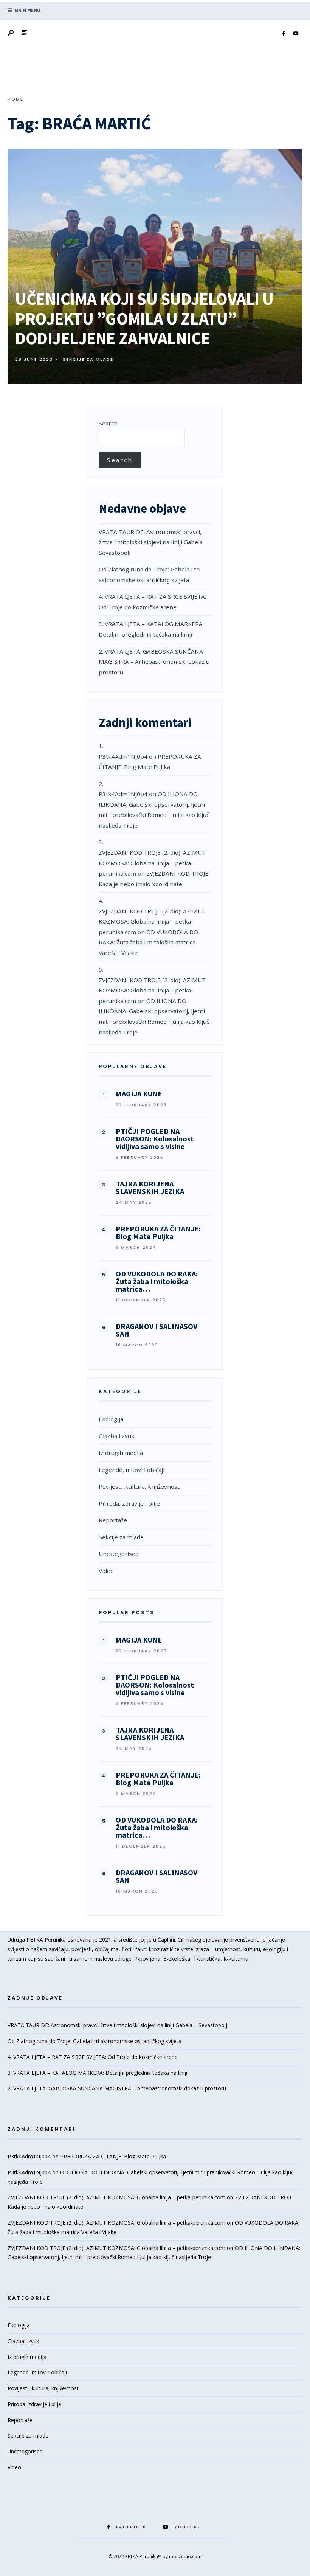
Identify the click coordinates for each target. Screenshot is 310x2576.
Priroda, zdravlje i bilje (129, 1503)
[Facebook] (284, 34)
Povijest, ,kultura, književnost (139, 1486)
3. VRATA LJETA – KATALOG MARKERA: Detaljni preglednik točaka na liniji (97, 2073)
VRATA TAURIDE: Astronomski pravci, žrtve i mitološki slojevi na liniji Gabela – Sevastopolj (153, 542)
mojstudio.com (185, 2557)
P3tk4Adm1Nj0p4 (123, 756)
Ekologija (111, 1419)
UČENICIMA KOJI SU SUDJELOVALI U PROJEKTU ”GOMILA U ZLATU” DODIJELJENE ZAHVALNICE (144, 318)
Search (108, 423)
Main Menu (27, 10)
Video (106, 1571)
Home (15, 99)
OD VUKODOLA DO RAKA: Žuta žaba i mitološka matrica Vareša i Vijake (148, 942)
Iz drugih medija (121, 1453)
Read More (271, 373)
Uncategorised (119, 1554)
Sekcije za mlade (88, 359)
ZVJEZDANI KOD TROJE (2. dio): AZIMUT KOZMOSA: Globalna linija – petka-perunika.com (152, 863)
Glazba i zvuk (117, 1436)
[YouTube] (296, 34)
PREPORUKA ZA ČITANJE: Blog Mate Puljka (113, 2156)
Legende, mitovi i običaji (132, 1470)
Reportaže (113, 1520)
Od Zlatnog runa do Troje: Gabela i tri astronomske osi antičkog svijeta (95, 2041)
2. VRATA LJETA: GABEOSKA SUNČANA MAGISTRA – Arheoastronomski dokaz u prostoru (154, 662)
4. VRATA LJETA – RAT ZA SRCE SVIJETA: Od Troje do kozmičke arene (93, 2057)
